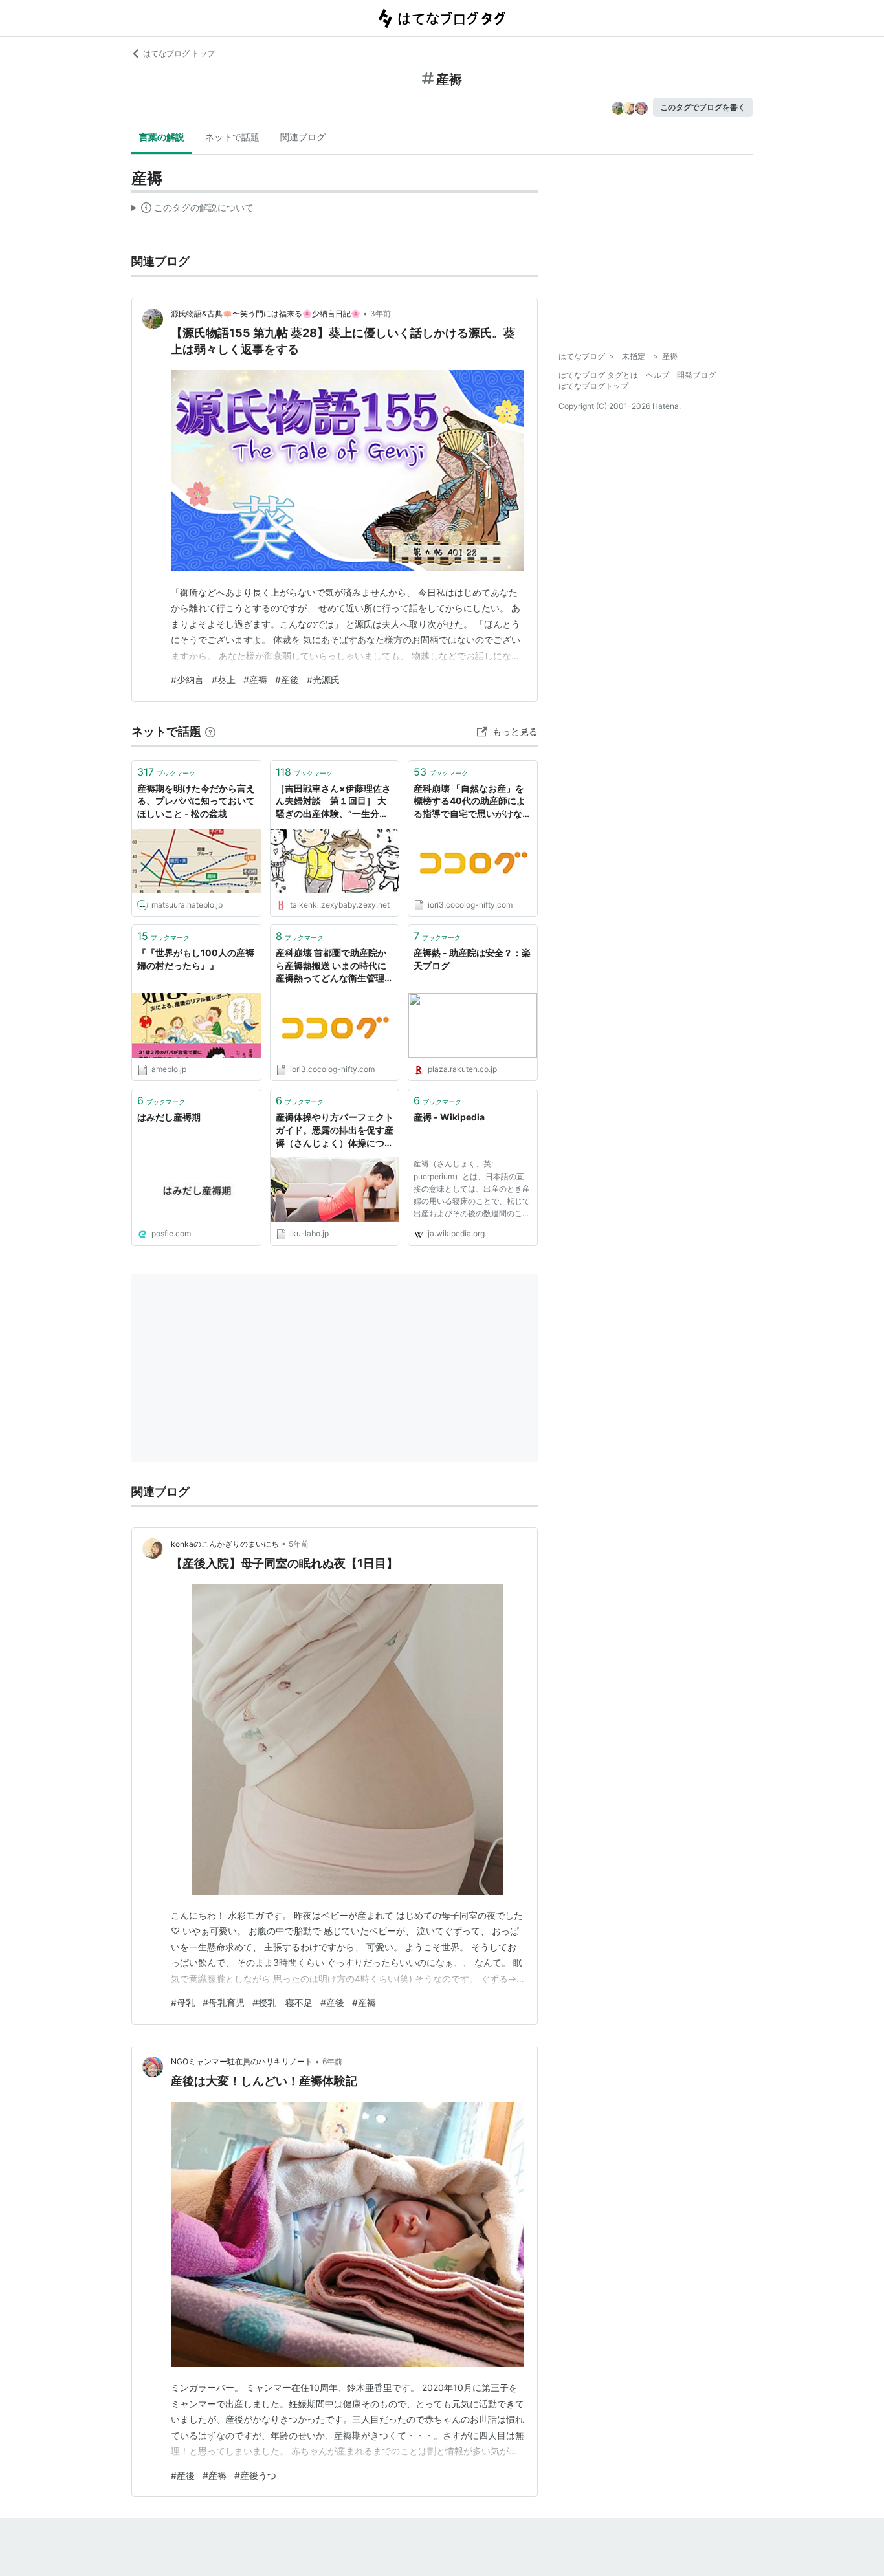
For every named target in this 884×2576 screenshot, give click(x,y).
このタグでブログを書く (703, 107)
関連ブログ (303, 137)
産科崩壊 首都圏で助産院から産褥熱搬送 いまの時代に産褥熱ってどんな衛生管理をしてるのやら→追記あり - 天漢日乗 (335, 966)
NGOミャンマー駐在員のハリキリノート (242, 2061)
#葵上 (224, 680)
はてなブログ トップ (179, 53)
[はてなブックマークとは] (210, 731)
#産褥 (255, 680)
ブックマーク (166, 772)
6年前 (332, 2061)
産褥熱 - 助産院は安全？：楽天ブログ (472, 959)
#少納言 (187, 680)
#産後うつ (255, 2475)
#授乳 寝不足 (282, 2003)
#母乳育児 (224, 2003)
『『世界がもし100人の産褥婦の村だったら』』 (196, 959)
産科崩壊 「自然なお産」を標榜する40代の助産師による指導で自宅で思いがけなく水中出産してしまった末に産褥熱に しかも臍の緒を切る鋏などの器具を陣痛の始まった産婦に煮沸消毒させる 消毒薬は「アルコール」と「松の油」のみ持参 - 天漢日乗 (472, 802)
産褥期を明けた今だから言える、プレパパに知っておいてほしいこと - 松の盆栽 (196, 801)
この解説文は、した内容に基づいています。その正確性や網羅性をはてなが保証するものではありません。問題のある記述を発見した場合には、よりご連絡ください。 (193, 210)
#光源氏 (323, 680)
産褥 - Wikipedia (449, 1117)
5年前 (299, 1544)
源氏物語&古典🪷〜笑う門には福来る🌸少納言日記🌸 (266, 313)
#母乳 (183, 2003)
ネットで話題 (232, 137)
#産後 (287, 680)
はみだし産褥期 (169, 1117)
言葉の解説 (162, 137)
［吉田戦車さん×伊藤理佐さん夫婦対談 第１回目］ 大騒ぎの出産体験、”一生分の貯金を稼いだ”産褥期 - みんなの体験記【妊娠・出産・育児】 (335, 802)
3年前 (381, 313)
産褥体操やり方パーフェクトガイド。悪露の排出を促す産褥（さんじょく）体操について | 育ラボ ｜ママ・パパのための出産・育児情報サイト (335, 1130)
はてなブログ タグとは (598, 375)
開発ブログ (696, 375)
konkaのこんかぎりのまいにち (225, 1544)
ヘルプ (657, 375)
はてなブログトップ (593, 386)
